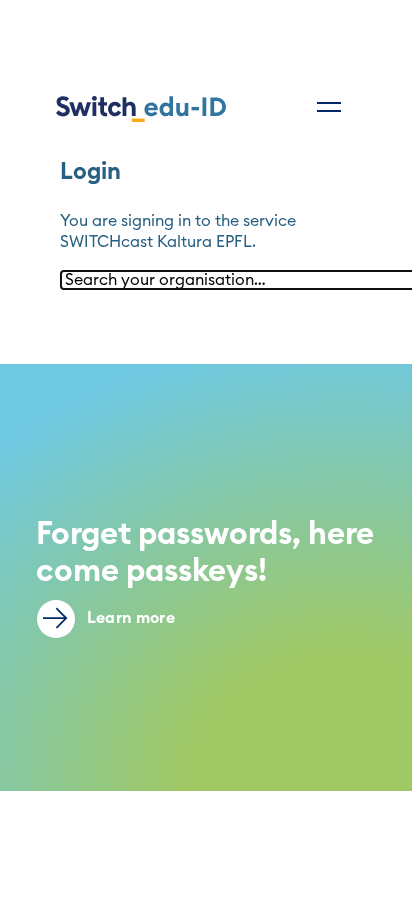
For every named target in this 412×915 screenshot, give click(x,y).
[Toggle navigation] (329, 107)
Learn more (129, 618)
